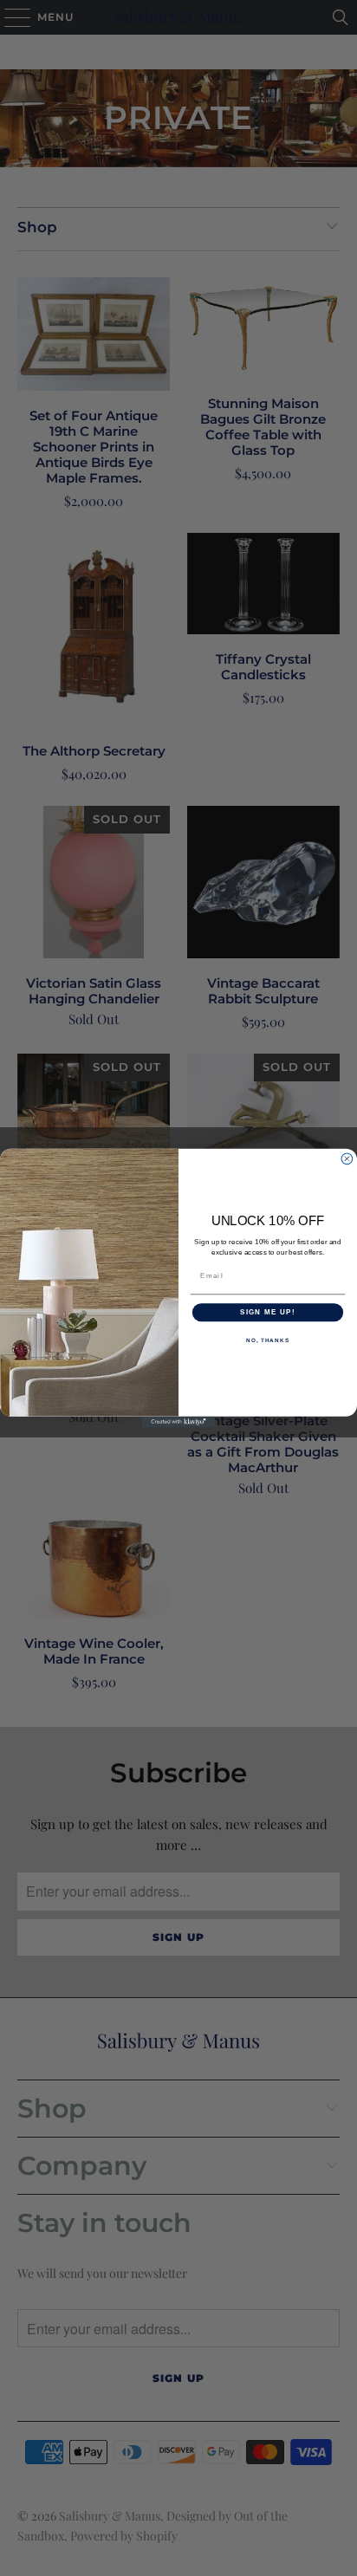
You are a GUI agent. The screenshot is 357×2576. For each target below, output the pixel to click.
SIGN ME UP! (268, 1312)
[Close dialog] (347, 1159)
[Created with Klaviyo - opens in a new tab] (179, 1422)
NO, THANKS (268, 1340)
